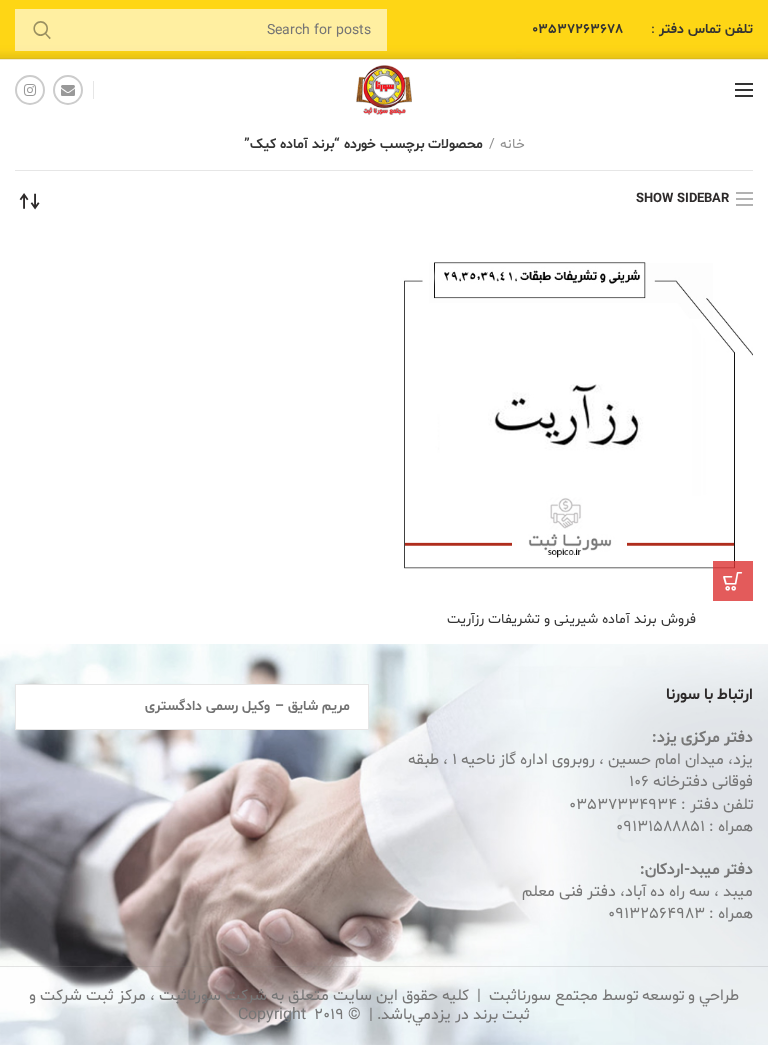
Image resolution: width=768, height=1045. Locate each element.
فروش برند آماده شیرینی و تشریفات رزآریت (571, 620)
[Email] (68, 90)
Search (42, 30)
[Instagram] (30, 90)
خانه (512, 144)
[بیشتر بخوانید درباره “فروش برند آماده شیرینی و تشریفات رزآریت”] (733, 581)
